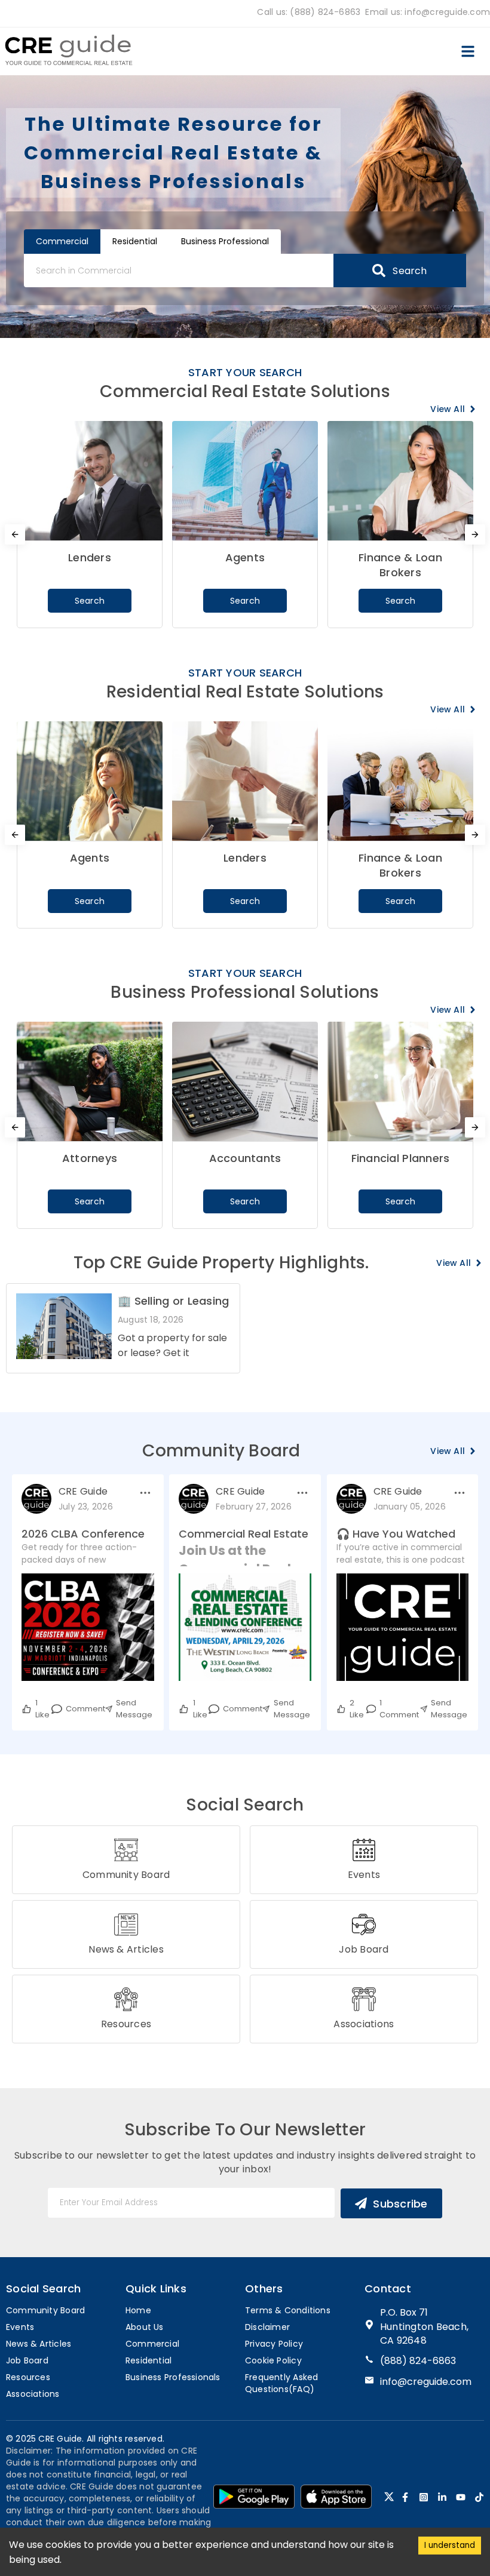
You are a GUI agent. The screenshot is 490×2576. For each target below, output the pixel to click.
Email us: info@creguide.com (428, 12)
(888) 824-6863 (418, 2361)
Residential (135, 241)
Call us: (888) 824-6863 (309, 12)
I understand (450, 2545)
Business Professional (225, 241)
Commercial (62, 241)
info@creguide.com (426, 2382)
